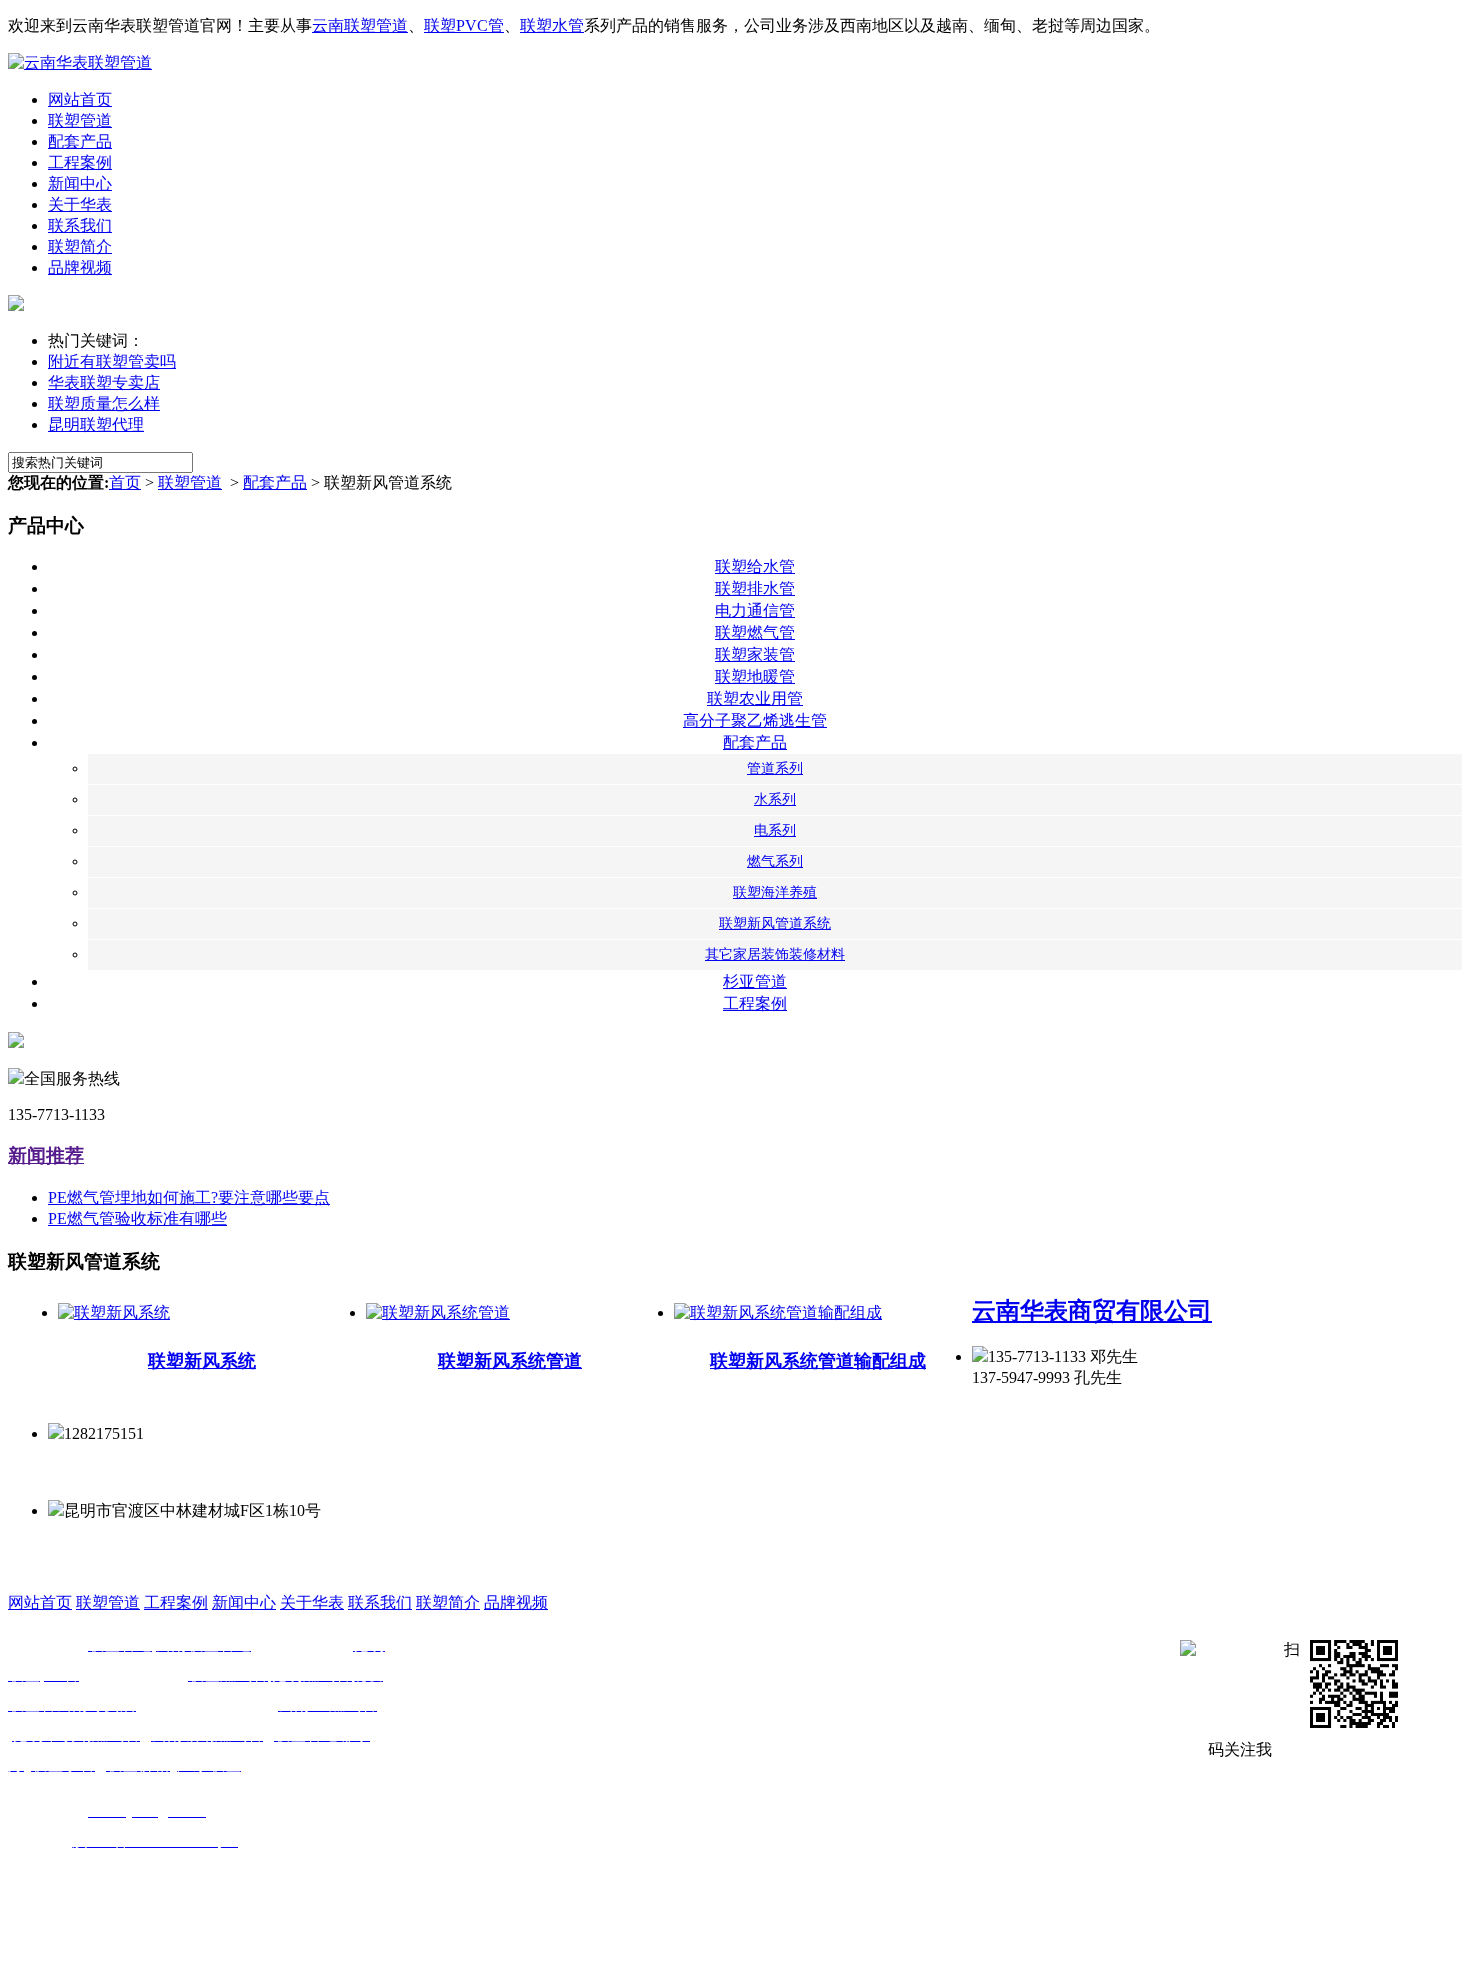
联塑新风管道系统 (775, 923)
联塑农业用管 (755, 698)
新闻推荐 (46, 1155)
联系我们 (80, 225)
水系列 (775, 799)
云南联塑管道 (360, 25)
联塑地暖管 (755, 676)
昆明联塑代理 (96, 424)
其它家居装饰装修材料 (775, 954)
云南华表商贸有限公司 (1092, 1311)
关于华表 (80, 204)
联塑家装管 (755, 654)
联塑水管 (552, 25)
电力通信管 (755, 610)
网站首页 (80, 99)
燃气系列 (775, 861)
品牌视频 (80, 267)
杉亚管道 (755, 981)
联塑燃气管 (755, 632)
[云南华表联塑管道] (80, 62)
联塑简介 (80, 246)
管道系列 (775, 768)
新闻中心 (80, 183)
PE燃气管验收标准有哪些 (137, 1218)
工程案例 (80, 162)
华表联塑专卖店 (104, 382)
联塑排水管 (755, 588)
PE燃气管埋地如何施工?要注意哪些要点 (189, 1197)
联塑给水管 (755, 566)
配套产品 (80, 141)
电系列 (775, 830)
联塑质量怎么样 (104, 403)
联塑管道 (80, 120)
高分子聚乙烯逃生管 (755, 720)
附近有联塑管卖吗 (112, 361)
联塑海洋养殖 (775, 892)
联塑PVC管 (464, 25)
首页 (125, 482)
